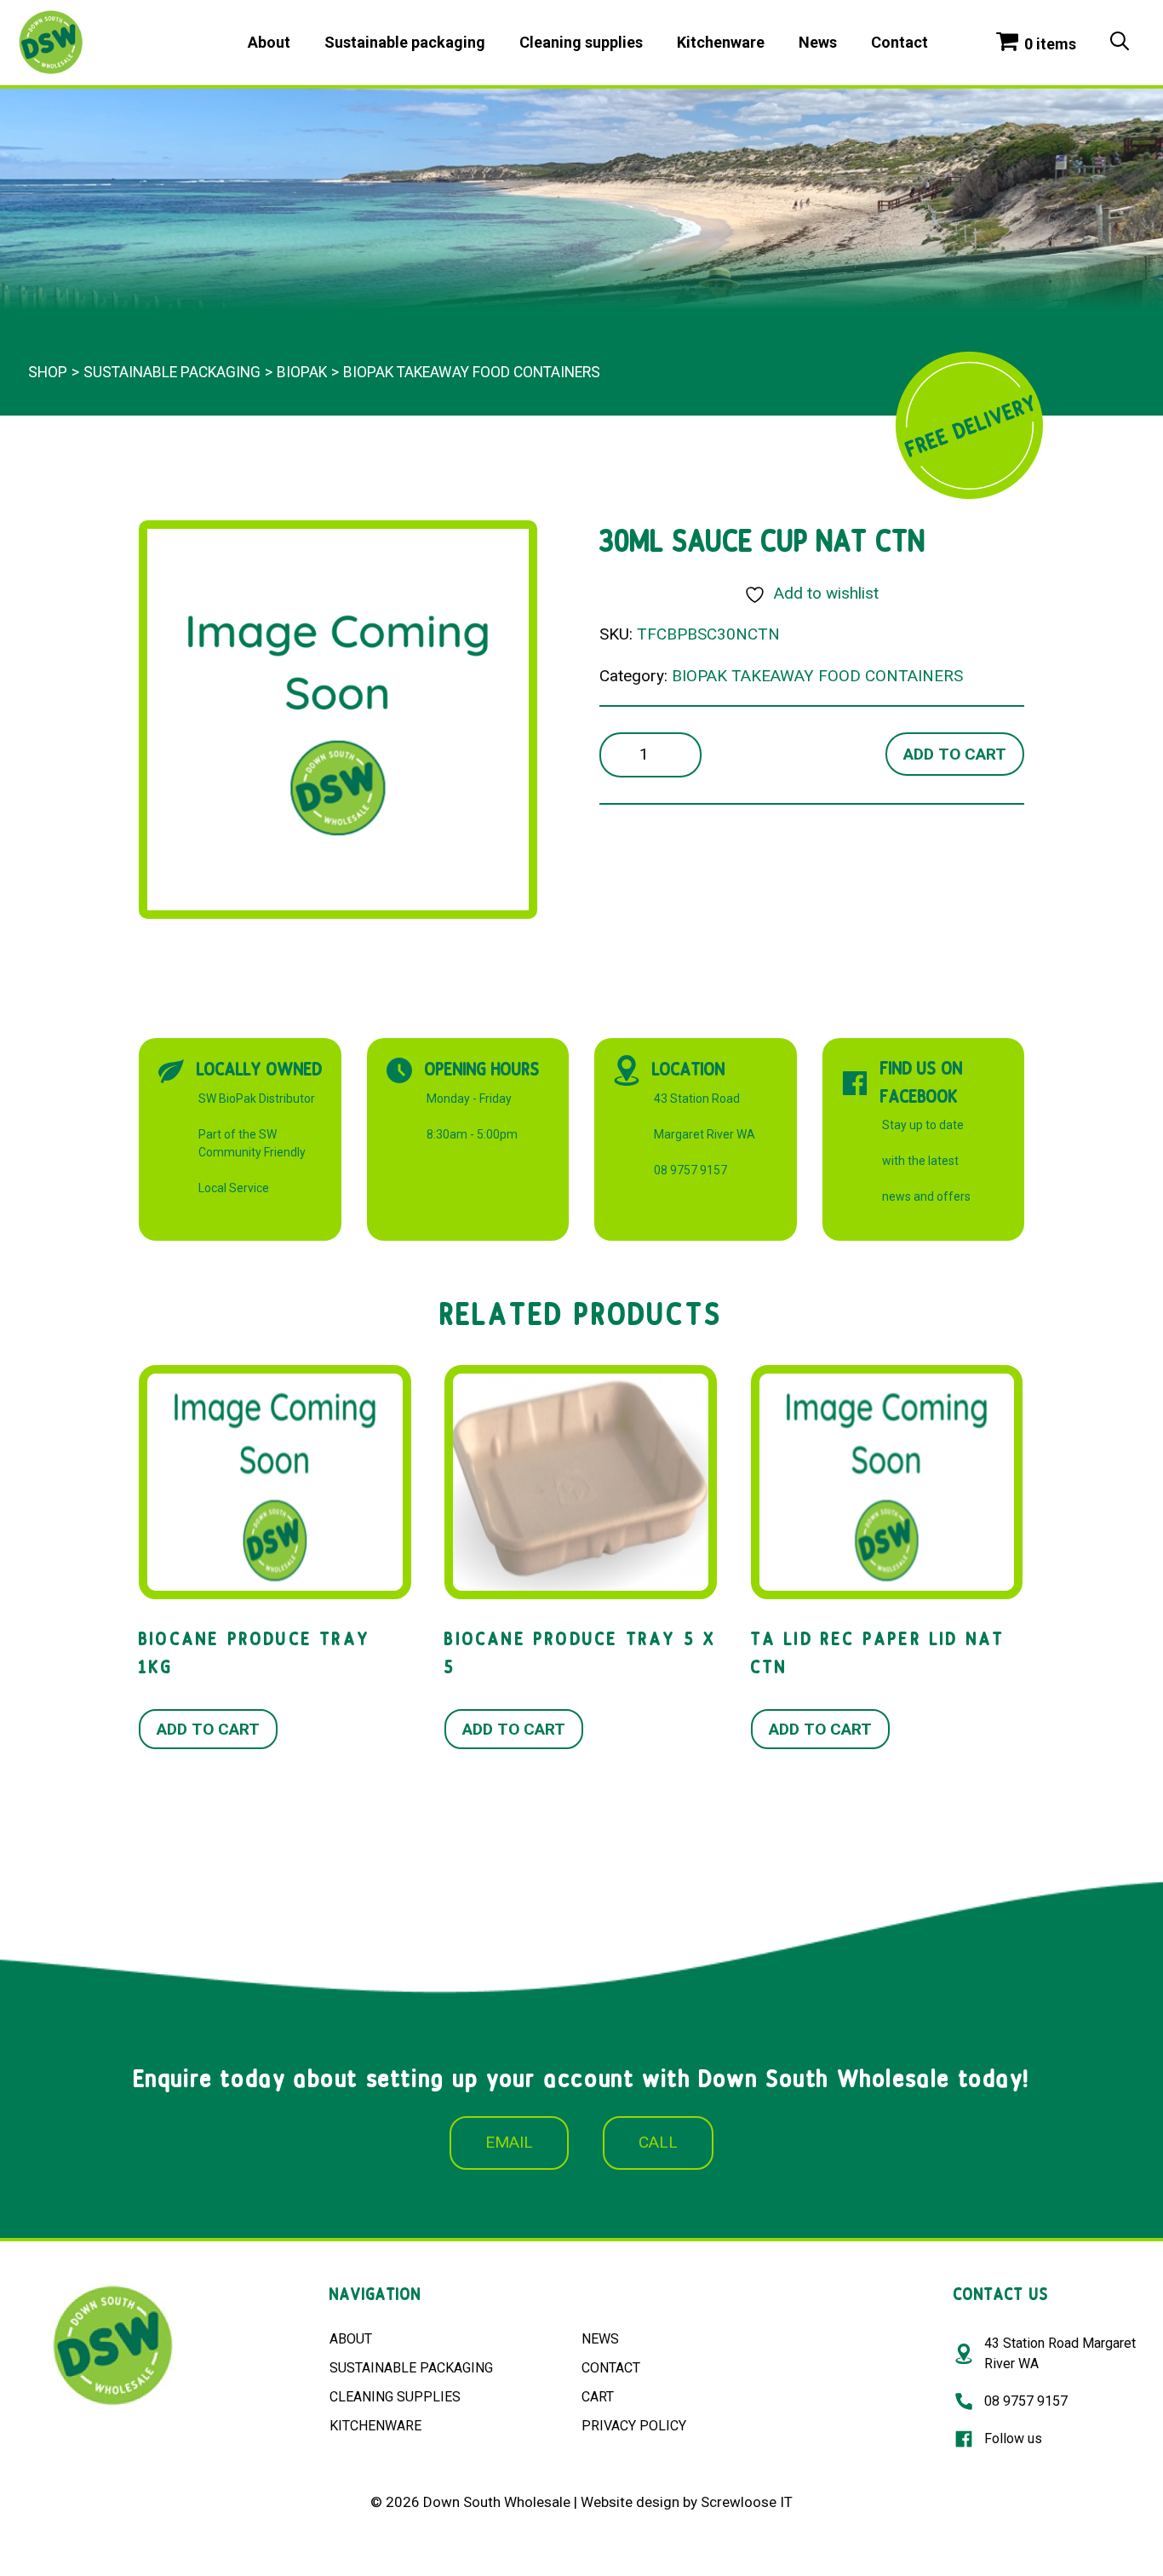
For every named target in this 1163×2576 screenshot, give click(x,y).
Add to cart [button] (208, 1729)
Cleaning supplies (581, 42)
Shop (48, 372)
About (269, 42)
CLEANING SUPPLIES (395, 2397)
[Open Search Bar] (1120, 43)
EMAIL (509, 2142)
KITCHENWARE (375, 2426)
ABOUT (351, 2339)
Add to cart (955, 754)
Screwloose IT (747, 2502)
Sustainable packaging (405, 42)
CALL (658, 2142)
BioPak (302, 372)
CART (598, 2397)
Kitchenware (721, 42)
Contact (899, 42)
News (818, 42)
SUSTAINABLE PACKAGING (411, 2368)
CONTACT (611, 2368)
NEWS (600, 2339)
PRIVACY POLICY (634, 2426)
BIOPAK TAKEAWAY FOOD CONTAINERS (472, 372)
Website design (630, 2502)
